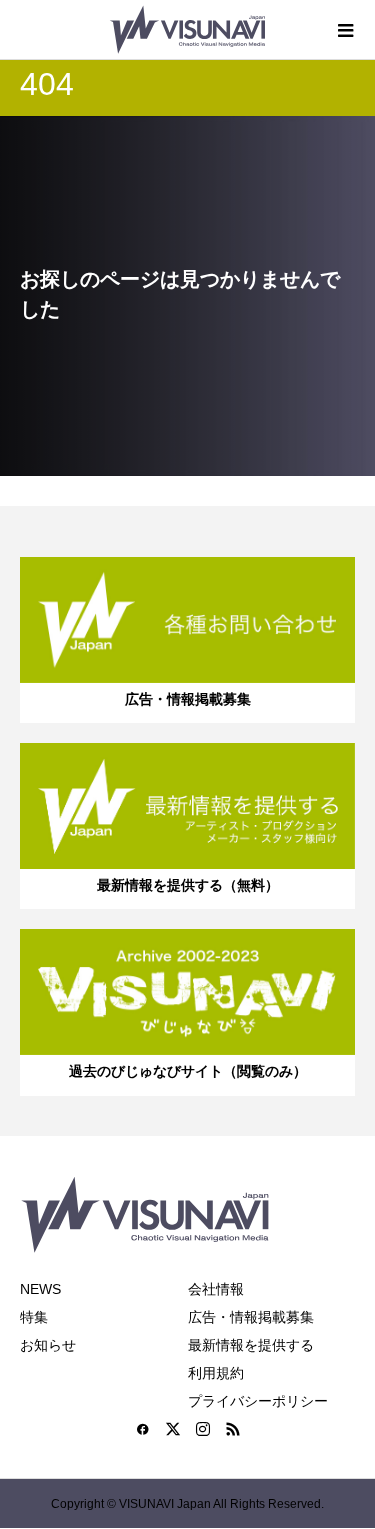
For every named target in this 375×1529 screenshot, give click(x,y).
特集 (34, 1317)
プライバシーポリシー (258, 1401)
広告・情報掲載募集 (251, 1317)
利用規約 (216, 1373)
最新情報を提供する (251, 1345)
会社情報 (216, 1289)
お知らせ (48, 1345)
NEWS (40, 1289)
